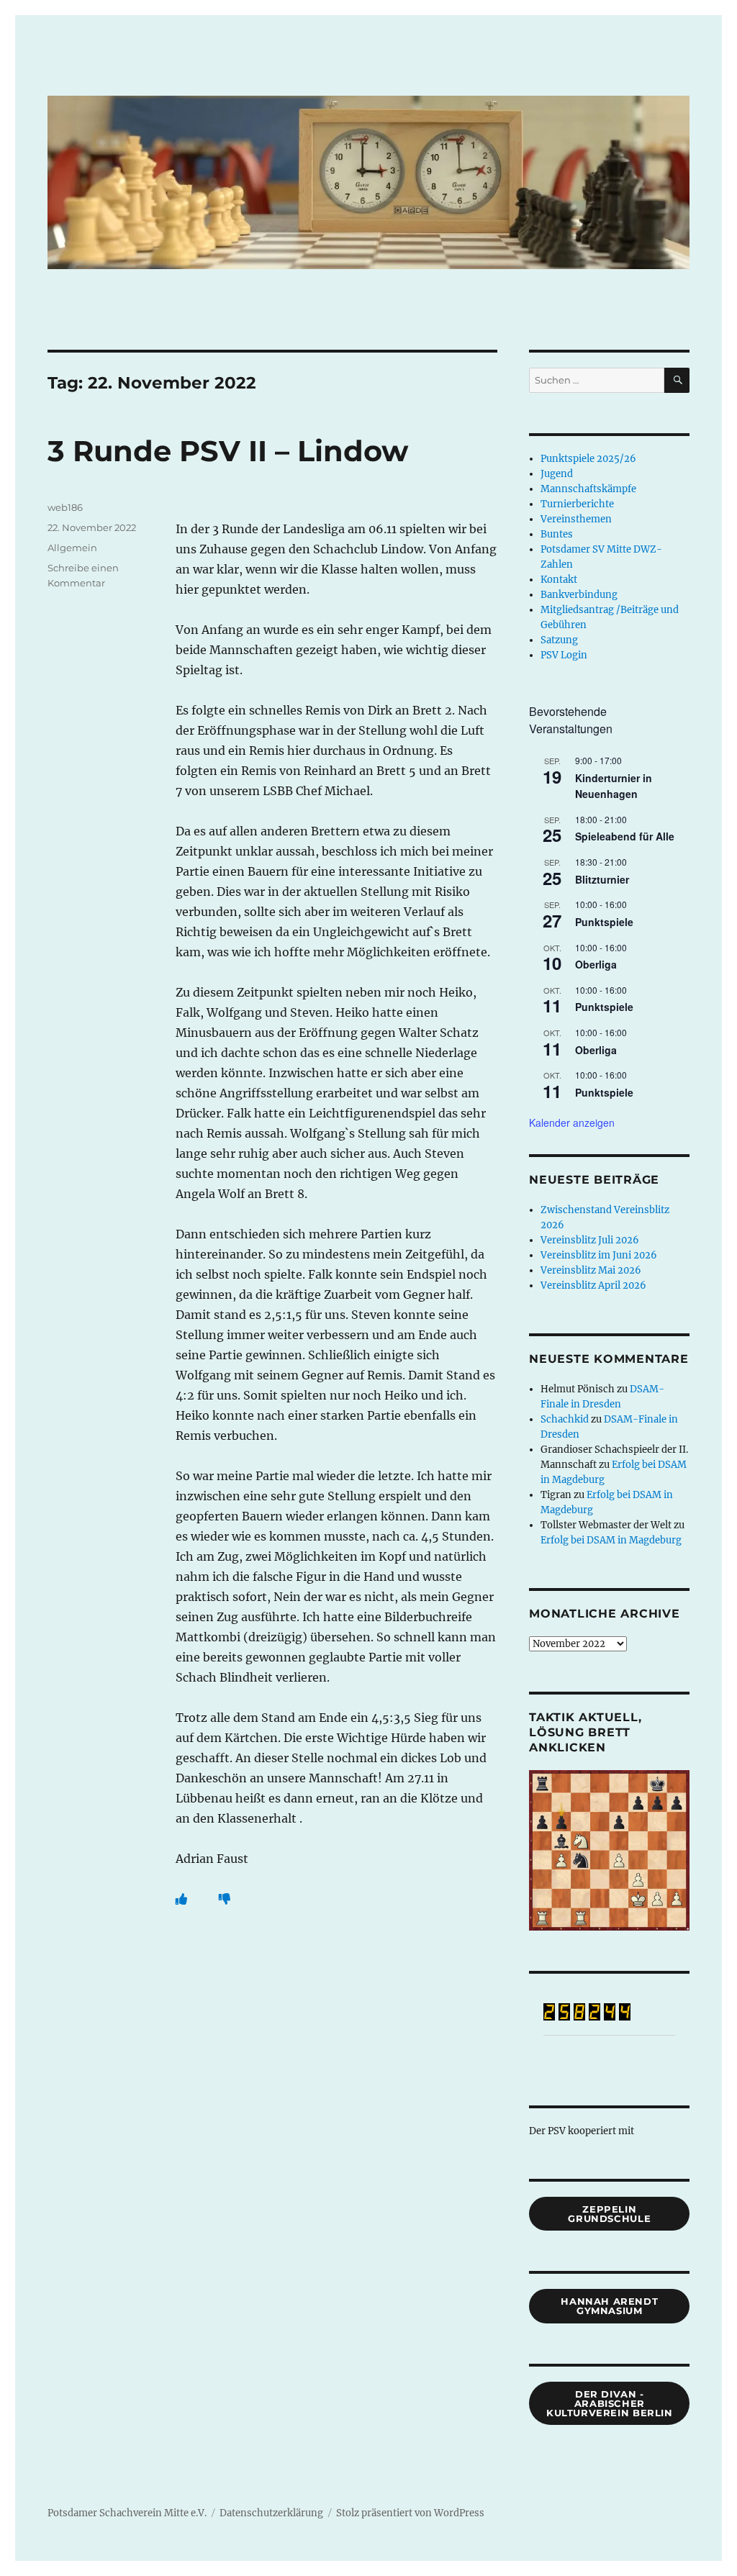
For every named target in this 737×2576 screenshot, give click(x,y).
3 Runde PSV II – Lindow (228, 451)
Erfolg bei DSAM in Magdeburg (611, 1540)
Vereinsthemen (576, 519)
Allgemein (72, 548)
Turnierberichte (577, 504)
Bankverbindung (579, 595)
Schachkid (565, 1419)
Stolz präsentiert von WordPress (410, 2513)
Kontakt (559, 580)
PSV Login (564, 655)
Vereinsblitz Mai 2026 (591, 1270)
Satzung (559, 640)
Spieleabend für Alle (625, 836)
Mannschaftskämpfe (588, 489)
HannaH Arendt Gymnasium (609, 2306)
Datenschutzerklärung (271, 2513)
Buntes (557, 534)
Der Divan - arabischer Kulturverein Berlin (610, 2403)
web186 (65, 507)
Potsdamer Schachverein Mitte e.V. (127, 2513)
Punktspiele (604, 922)
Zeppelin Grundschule (609, 2214)
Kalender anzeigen (572, 1123)
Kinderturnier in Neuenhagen (614, 786)
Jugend (557, 474)
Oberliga (596, 964)
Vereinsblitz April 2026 (593, 1285)
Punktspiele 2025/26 (588, 459)
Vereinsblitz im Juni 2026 (599, 1255)
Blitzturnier (602, 879)
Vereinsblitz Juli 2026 (590, 1240)
